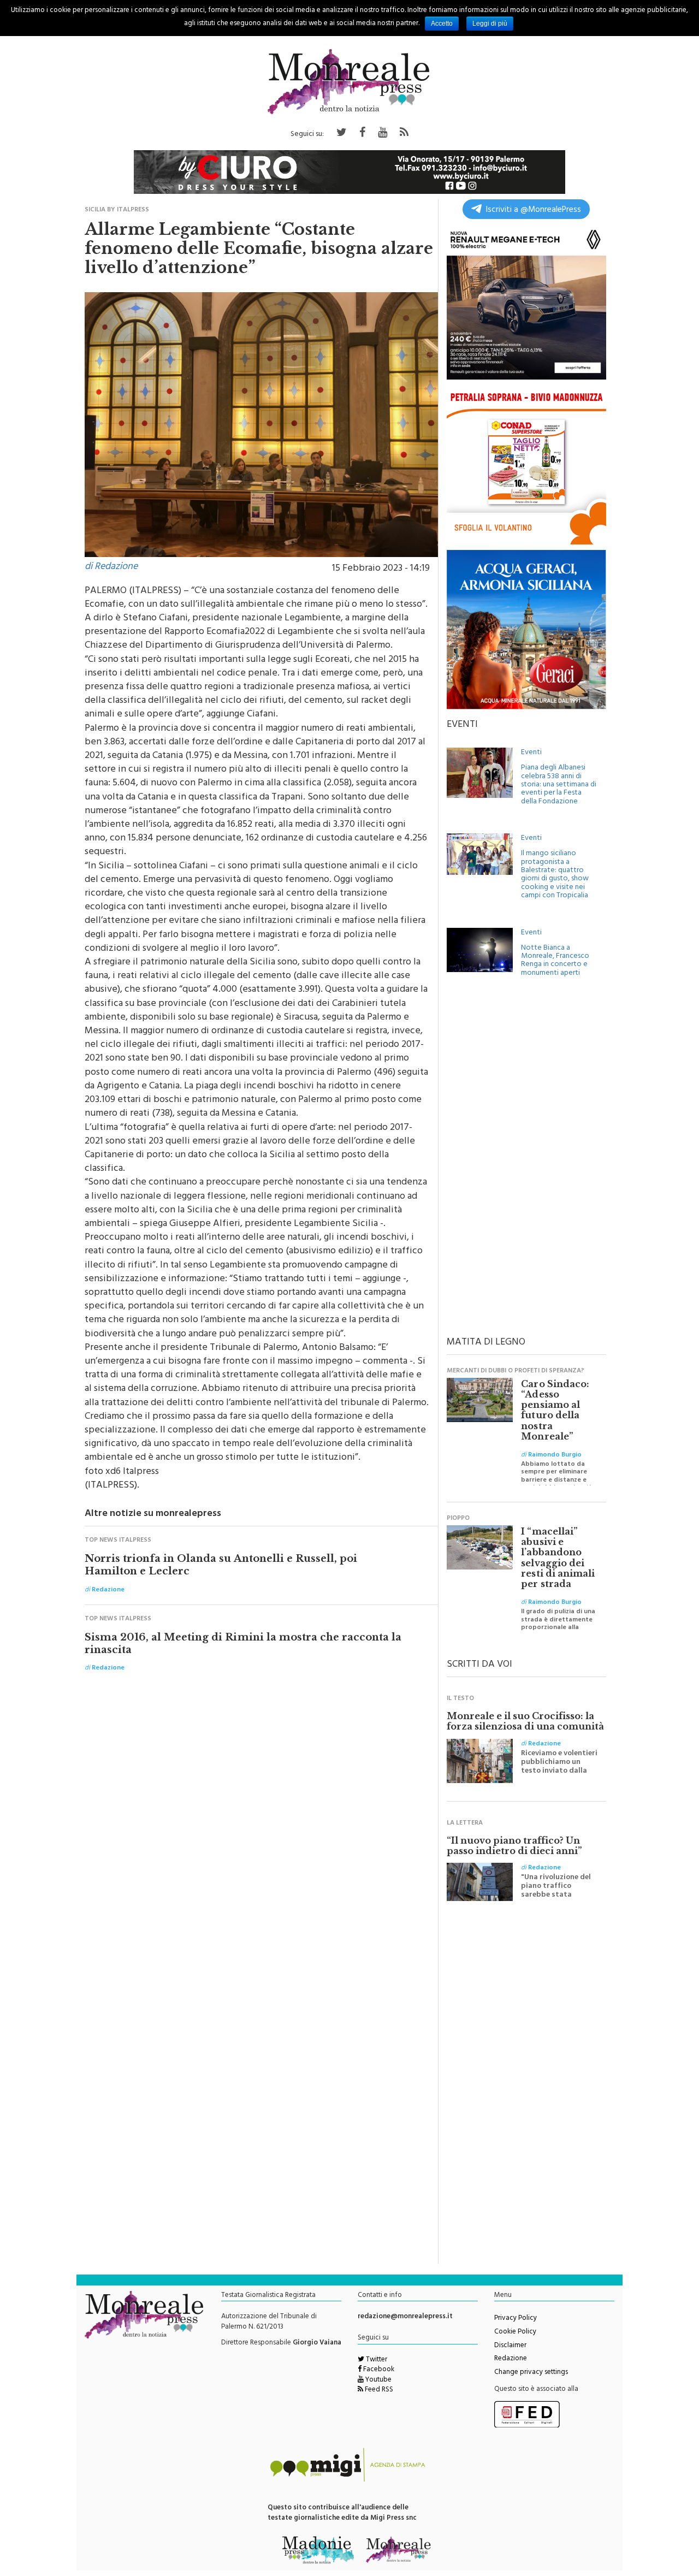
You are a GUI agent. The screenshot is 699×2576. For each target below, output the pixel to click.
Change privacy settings (531, 2373)
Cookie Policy (515, 2332)
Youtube (378, 2380)
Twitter (376, 2360)
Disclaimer (510, 2346)
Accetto (442, 23)
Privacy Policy (516, 2319)
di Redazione (111, 567)
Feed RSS (378, 2390)
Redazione (511, 2359)
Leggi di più (490, 23)
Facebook (378, 2370)
